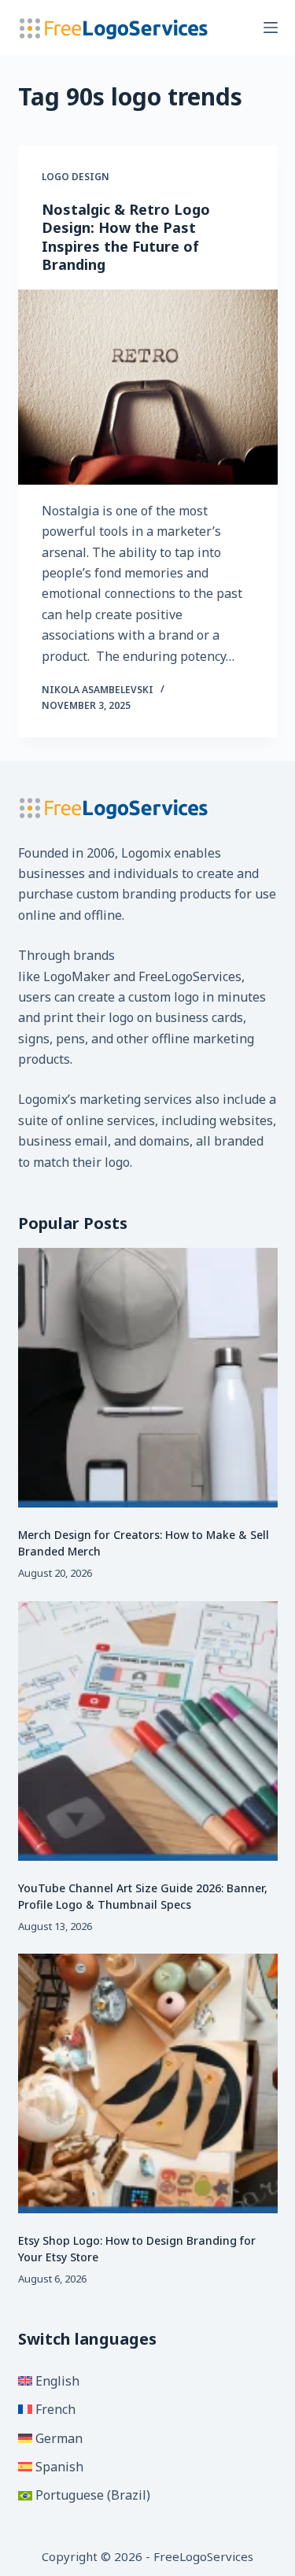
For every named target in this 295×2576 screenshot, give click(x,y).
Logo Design (76, 177)
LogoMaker (77, 976)
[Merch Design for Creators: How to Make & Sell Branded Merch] (148, 1378)
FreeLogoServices (190, 976)
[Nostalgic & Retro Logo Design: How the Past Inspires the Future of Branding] (148, 387)
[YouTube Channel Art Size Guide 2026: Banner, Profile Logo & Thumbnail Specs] (148, 1731)
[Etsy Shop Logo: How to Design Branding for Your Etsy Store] (148, 2083)
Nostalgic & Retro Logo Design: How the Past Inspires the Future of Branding (126, 237)
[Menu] (271, 28)
